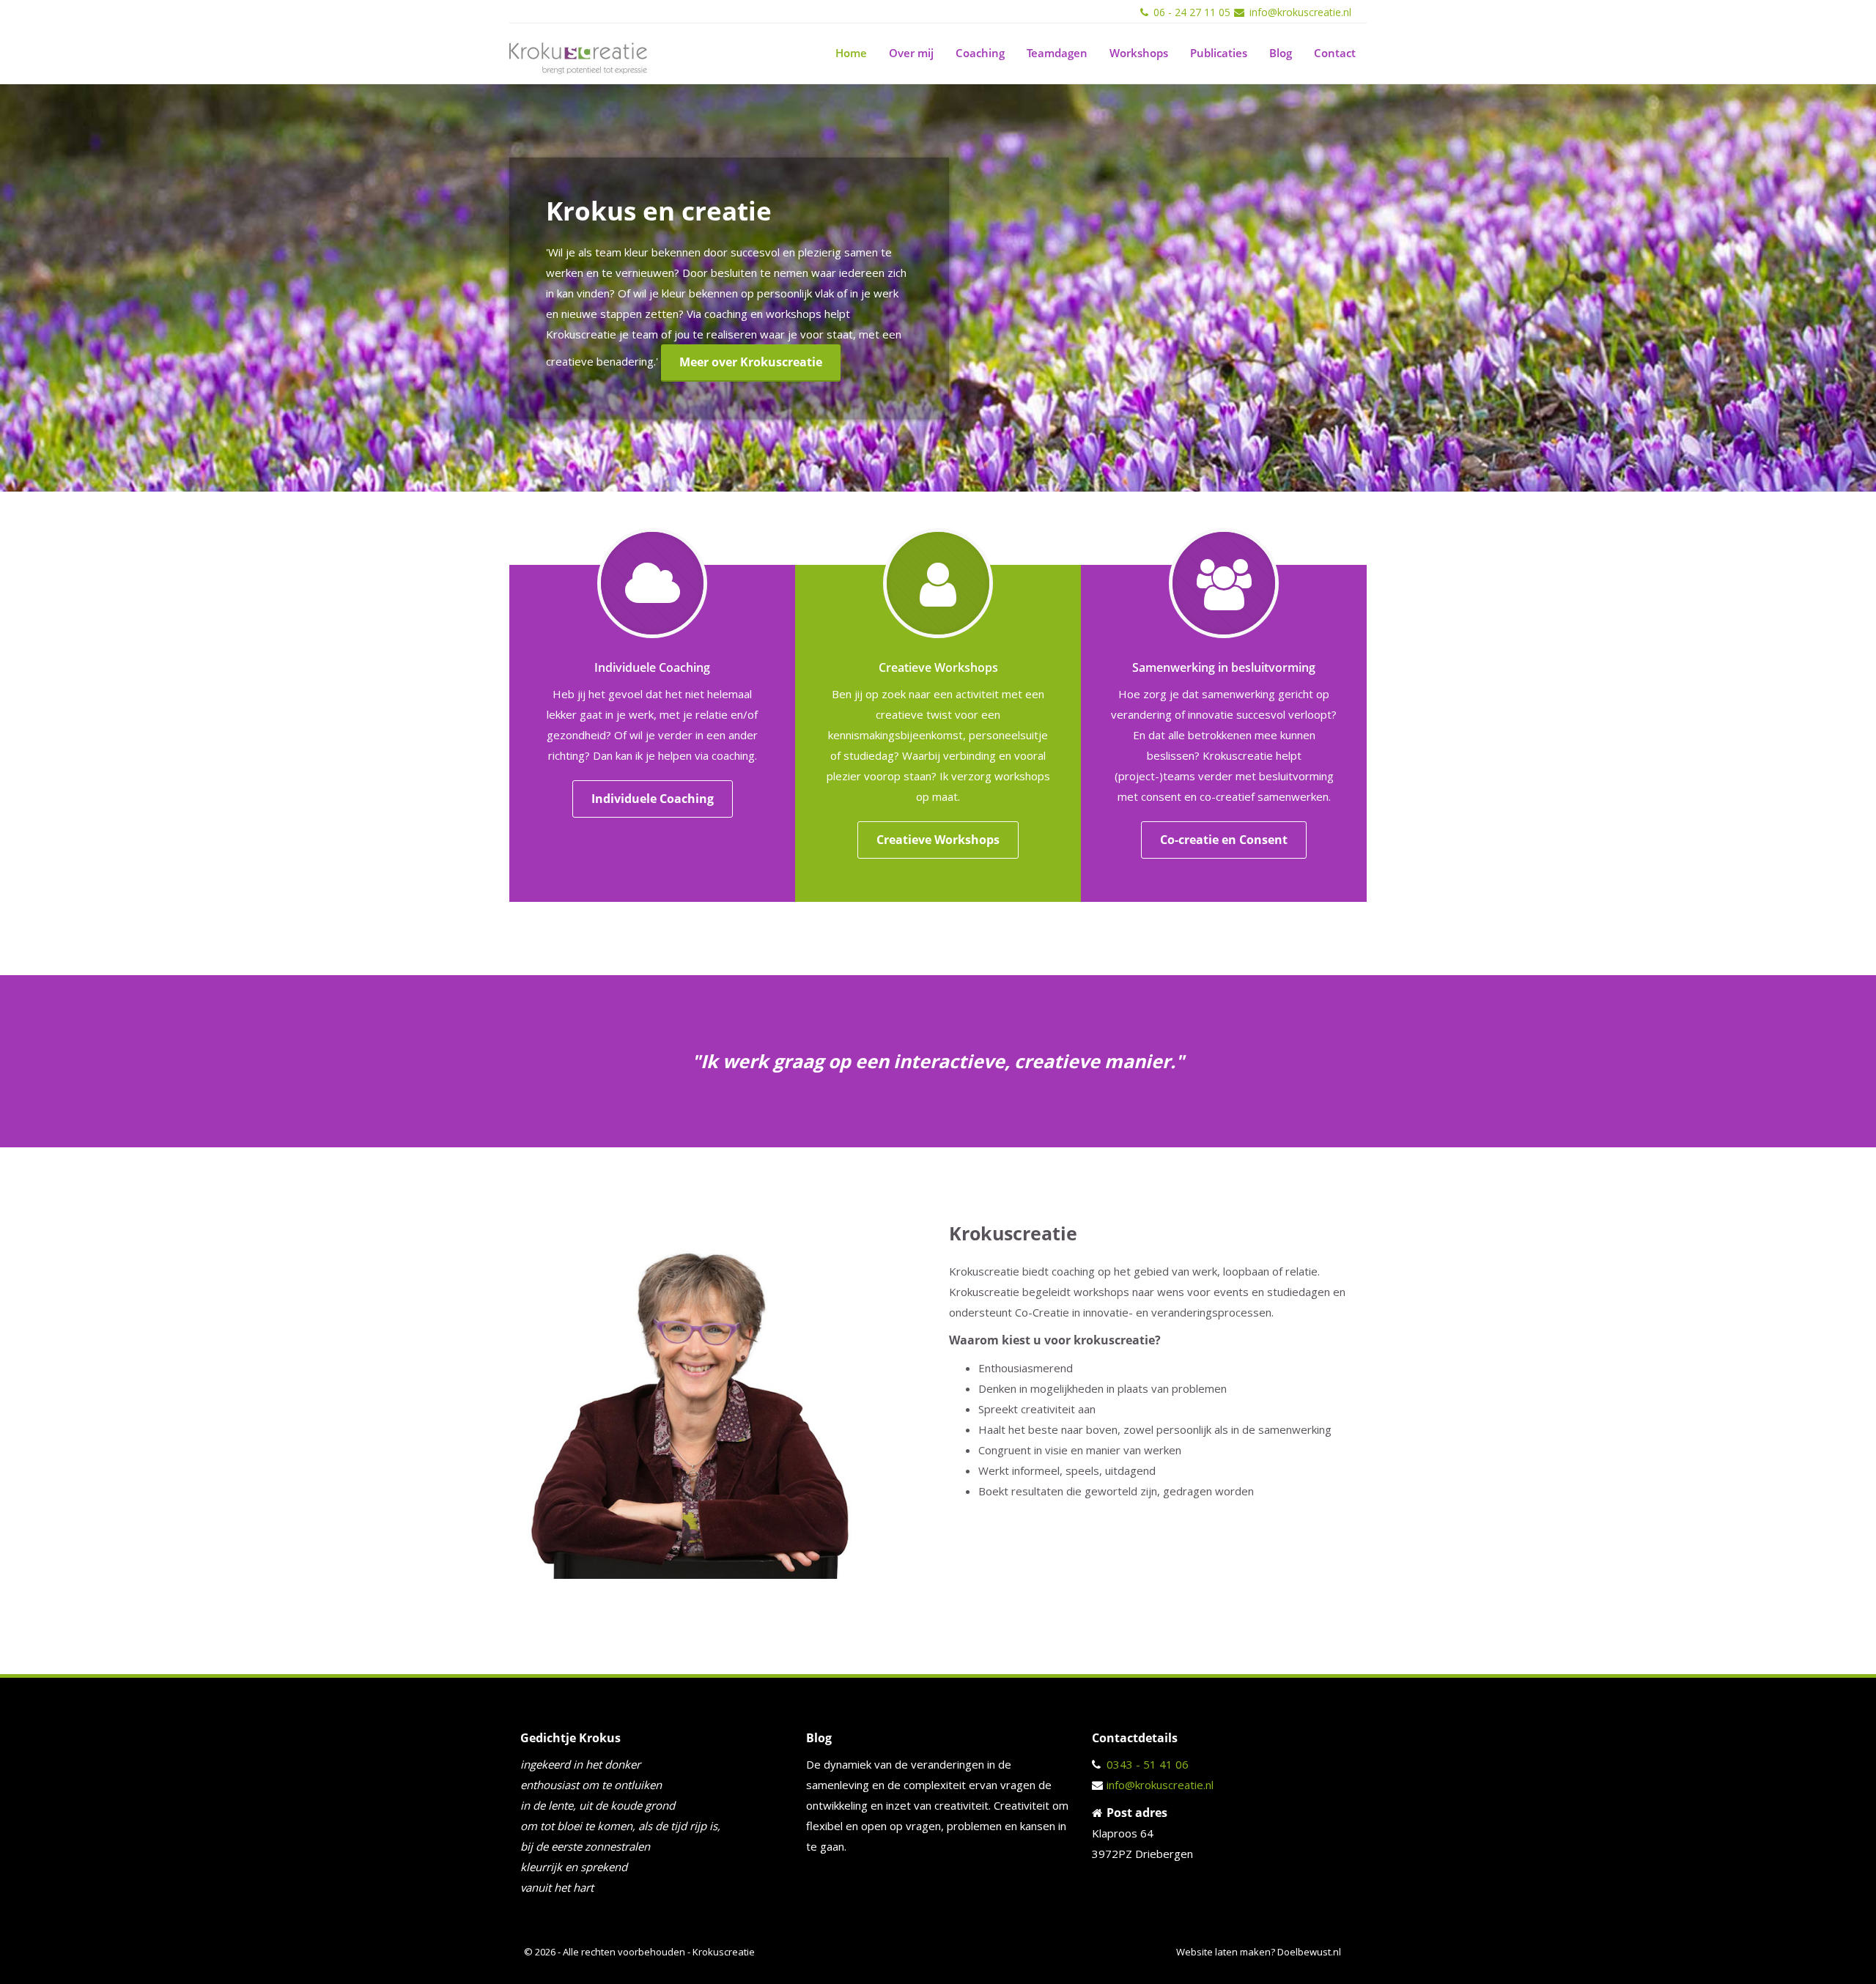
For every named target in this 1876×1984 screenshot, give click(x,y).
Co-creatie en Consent (1224, 840)
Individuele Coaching (653, 799)
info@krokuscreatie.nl (1300, 12)
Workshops (1139, 53)
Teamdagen (1057, 53)
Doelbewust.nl (1309, 1952)
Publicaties (1219, 53)
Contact (1335, 53)
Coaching (980, 53)
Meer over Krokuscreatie (751, 362)
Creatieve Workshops (938, 840)
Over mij (911, 53)
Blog (1281, 53)
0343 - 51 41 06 (1148, 1764)
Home (851, 53)
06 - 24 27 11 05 (1192, 12)
